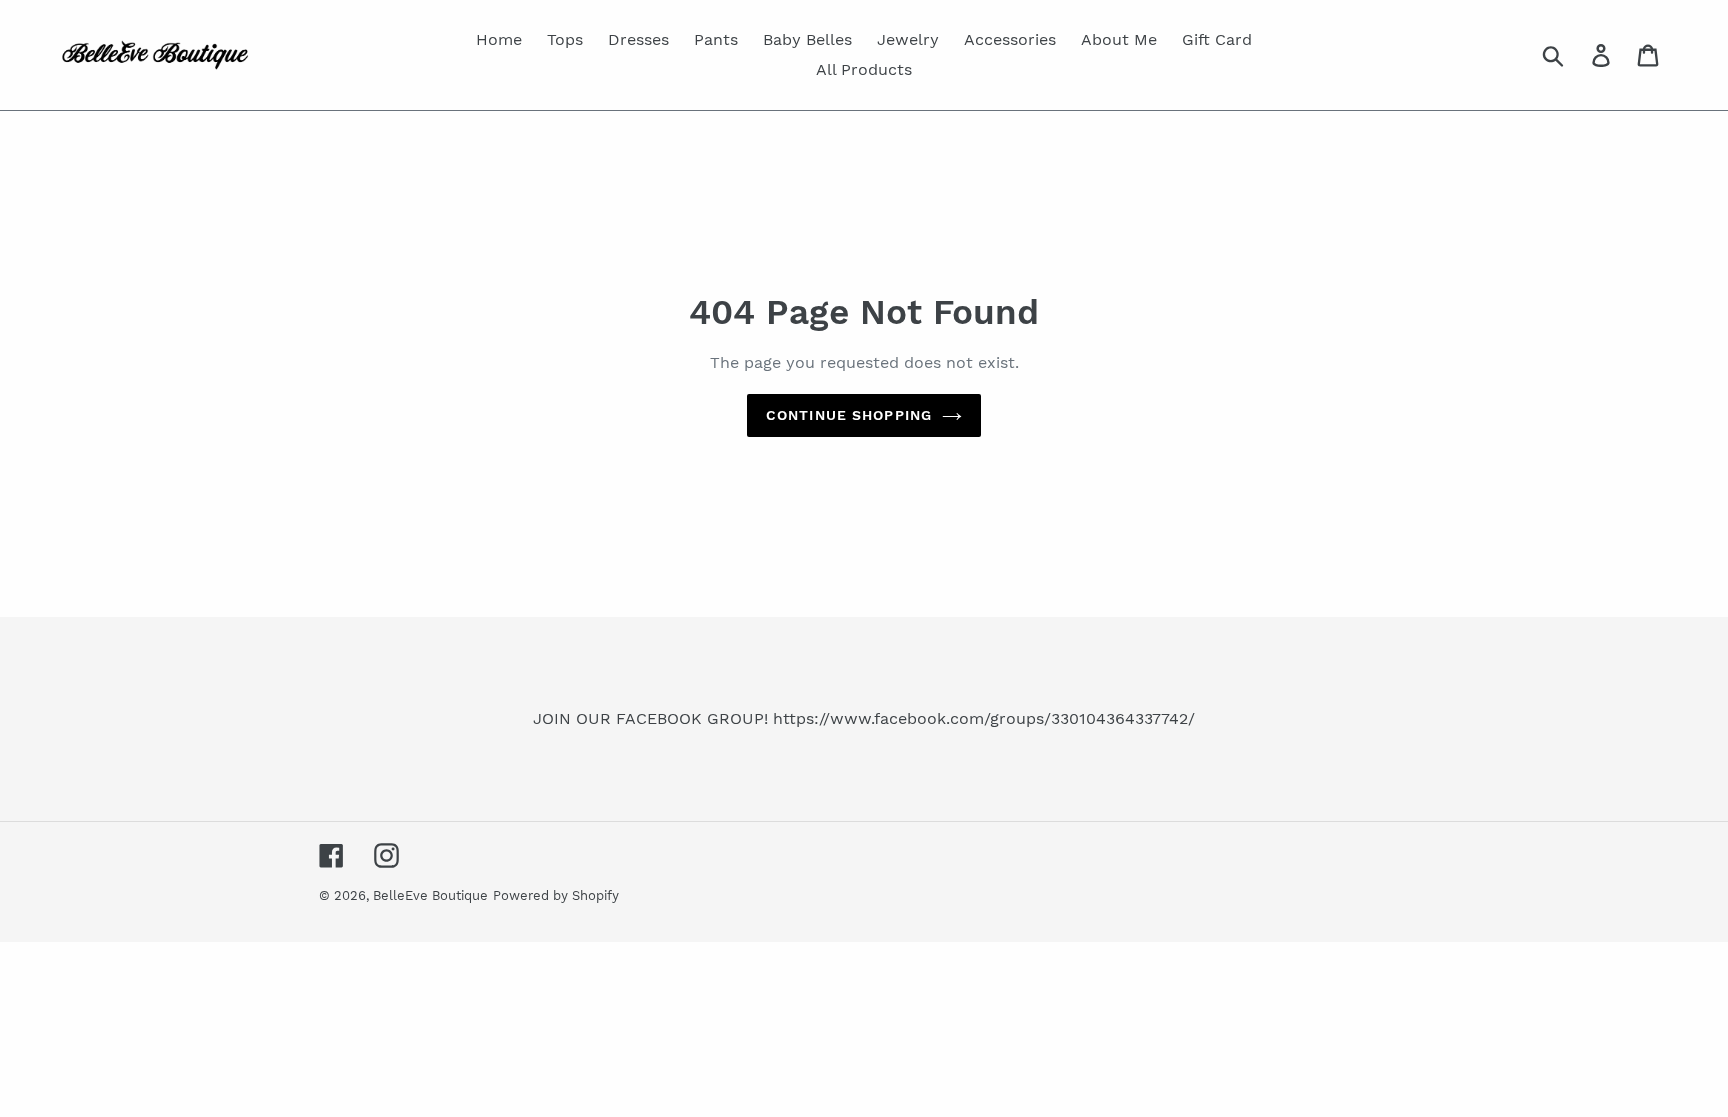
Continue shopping (849, 415)
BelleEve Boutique (430, 895)
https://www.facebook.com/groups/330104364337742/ (984, 718)
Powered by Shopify (556, 895)
